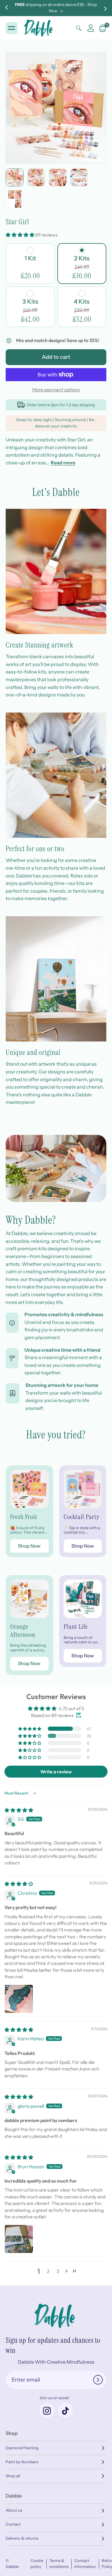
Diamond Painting (22, 2448)
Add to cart (56, 357)
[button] (20, 235)
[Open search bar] (79, 28)
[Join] (98, 2380)
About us (14, 2510)
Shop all (13, 2476)
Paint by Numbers (22, 2462)
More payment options (56, 390)
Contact (13, 2524)
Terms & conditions (59, 2564)
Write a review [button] (56, 1772)
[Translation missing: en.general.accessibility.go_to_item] (15, 177)
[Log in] (91, 28)
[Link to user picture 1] (19, 1999)
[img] (19, 1810)
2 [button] (48, 2271)
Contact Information (85, 2564)
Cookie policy (37, 2564)
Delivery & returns (22, 2538)
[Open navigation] (12, 28)
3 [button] (58, 2271)
